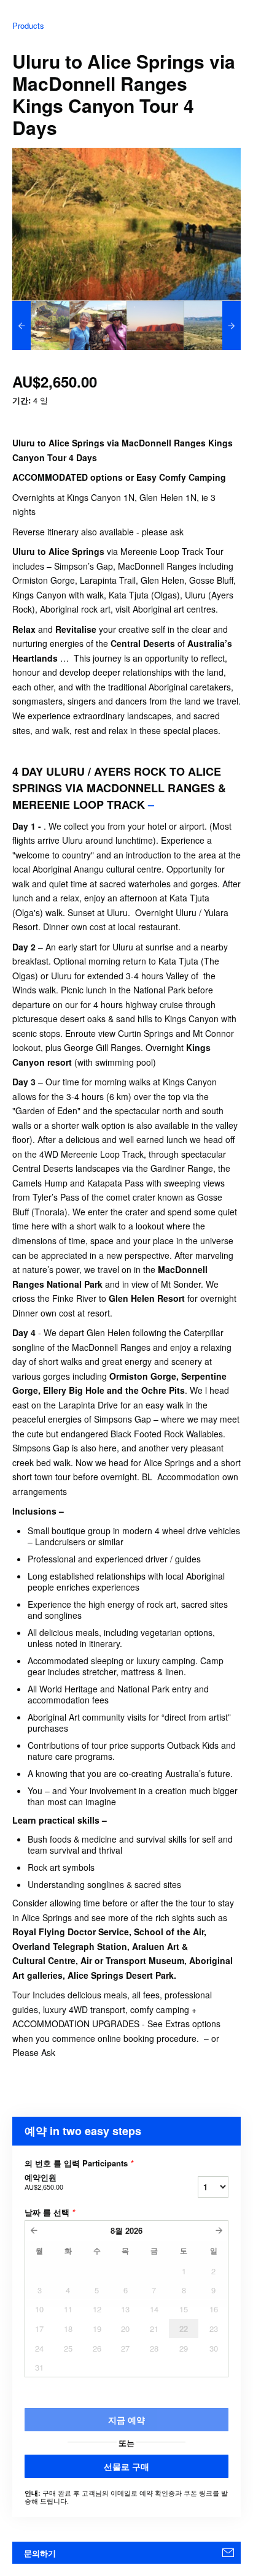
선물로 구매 (126, 2466)
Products (28, 25)
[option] (41, 326)
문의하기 (40, 2553)
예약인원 (44, 2182)
